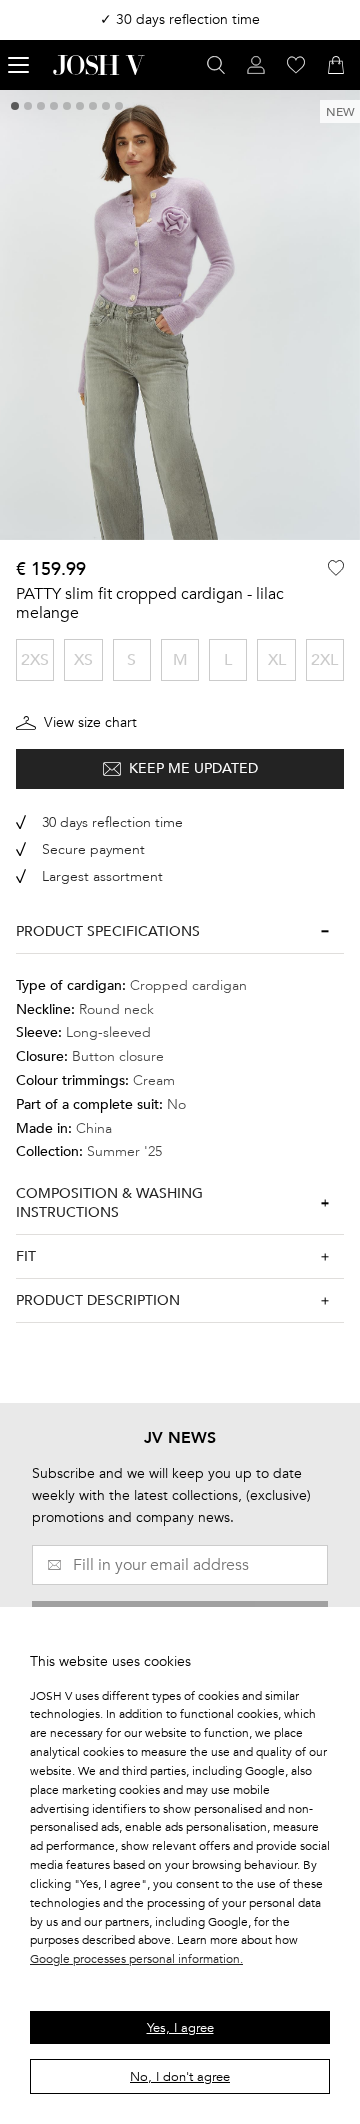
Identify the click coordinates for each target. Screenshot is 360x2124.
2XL (324, 660)
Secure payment (93, 849)
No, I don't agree (180, 2077)
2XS (35, 660)
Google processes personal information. (136, 1959)
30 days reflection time (112, 822)
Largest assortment (102, 876)
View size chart (90, 722)
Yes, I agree (180, 2028)
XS (83, 660)
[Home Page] (99, 65)
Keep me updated (193, 768)
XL (277, 660)
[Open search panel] (216, 65)
